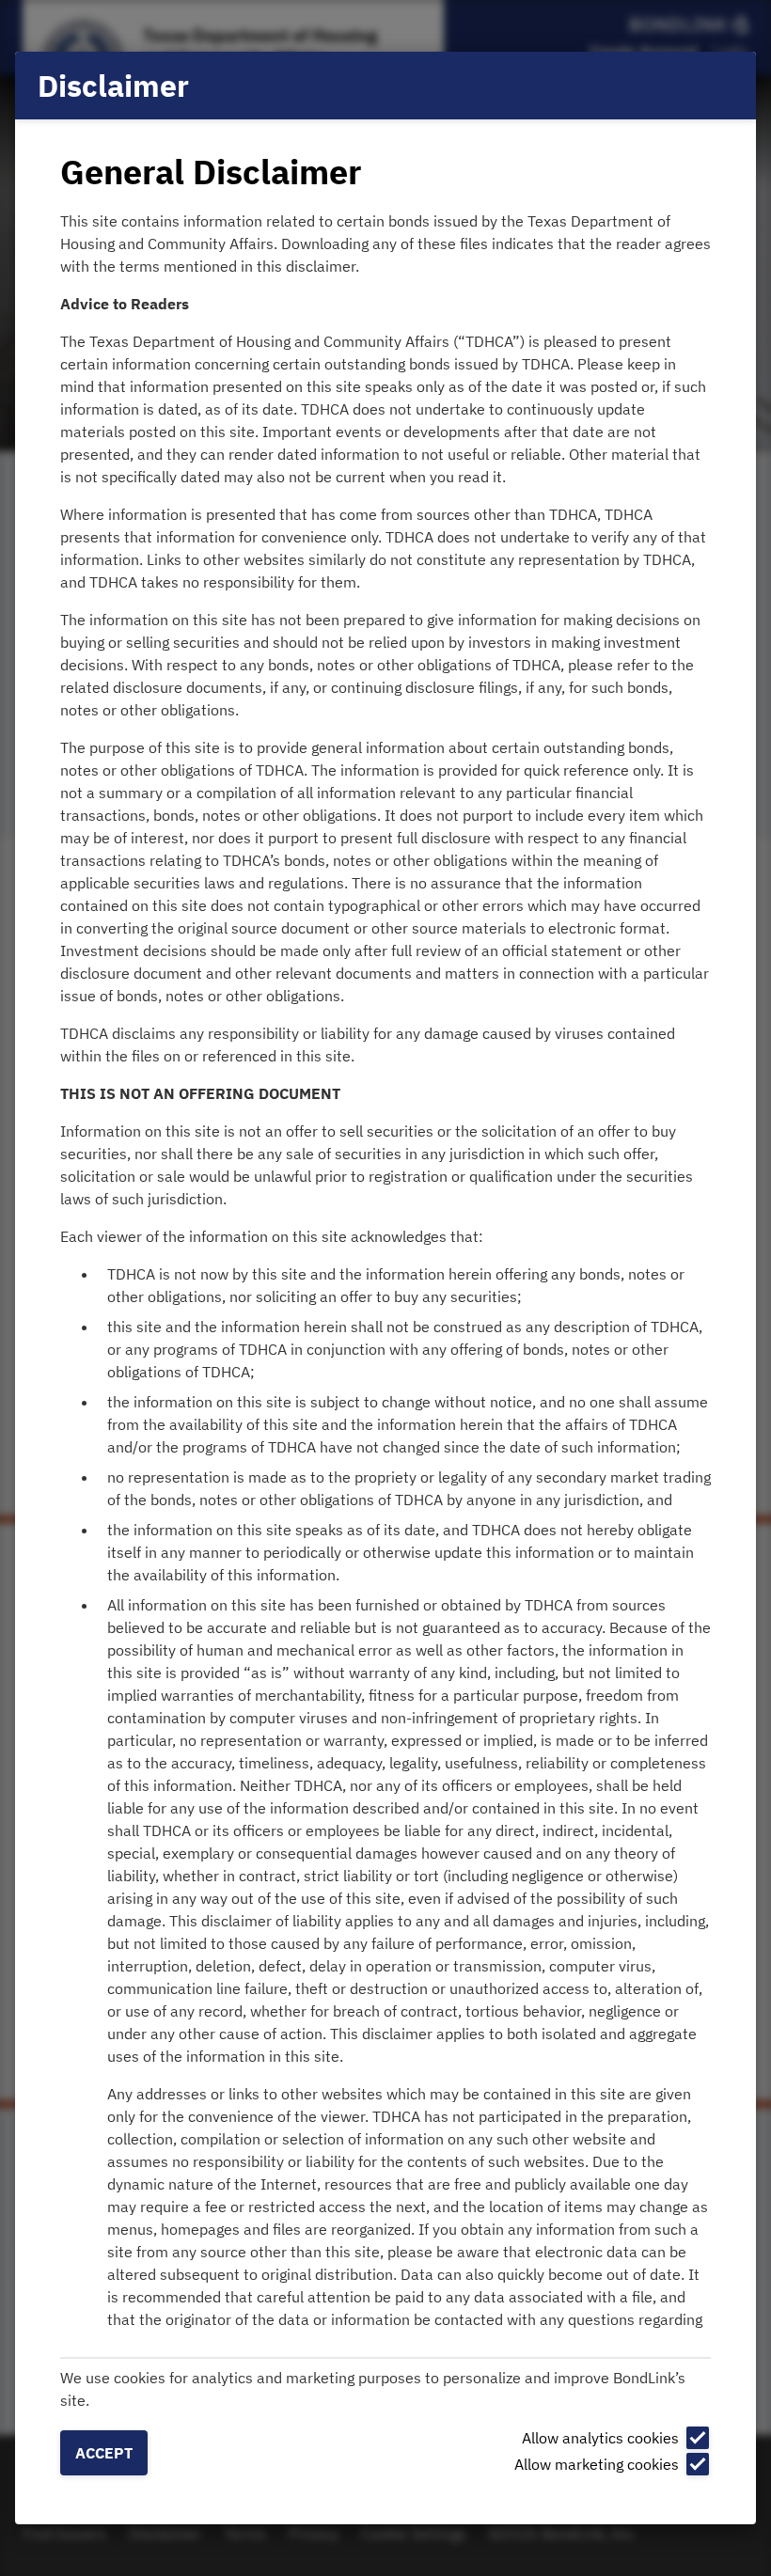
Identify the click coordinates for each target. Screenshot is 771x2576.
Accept (104, 2453)
